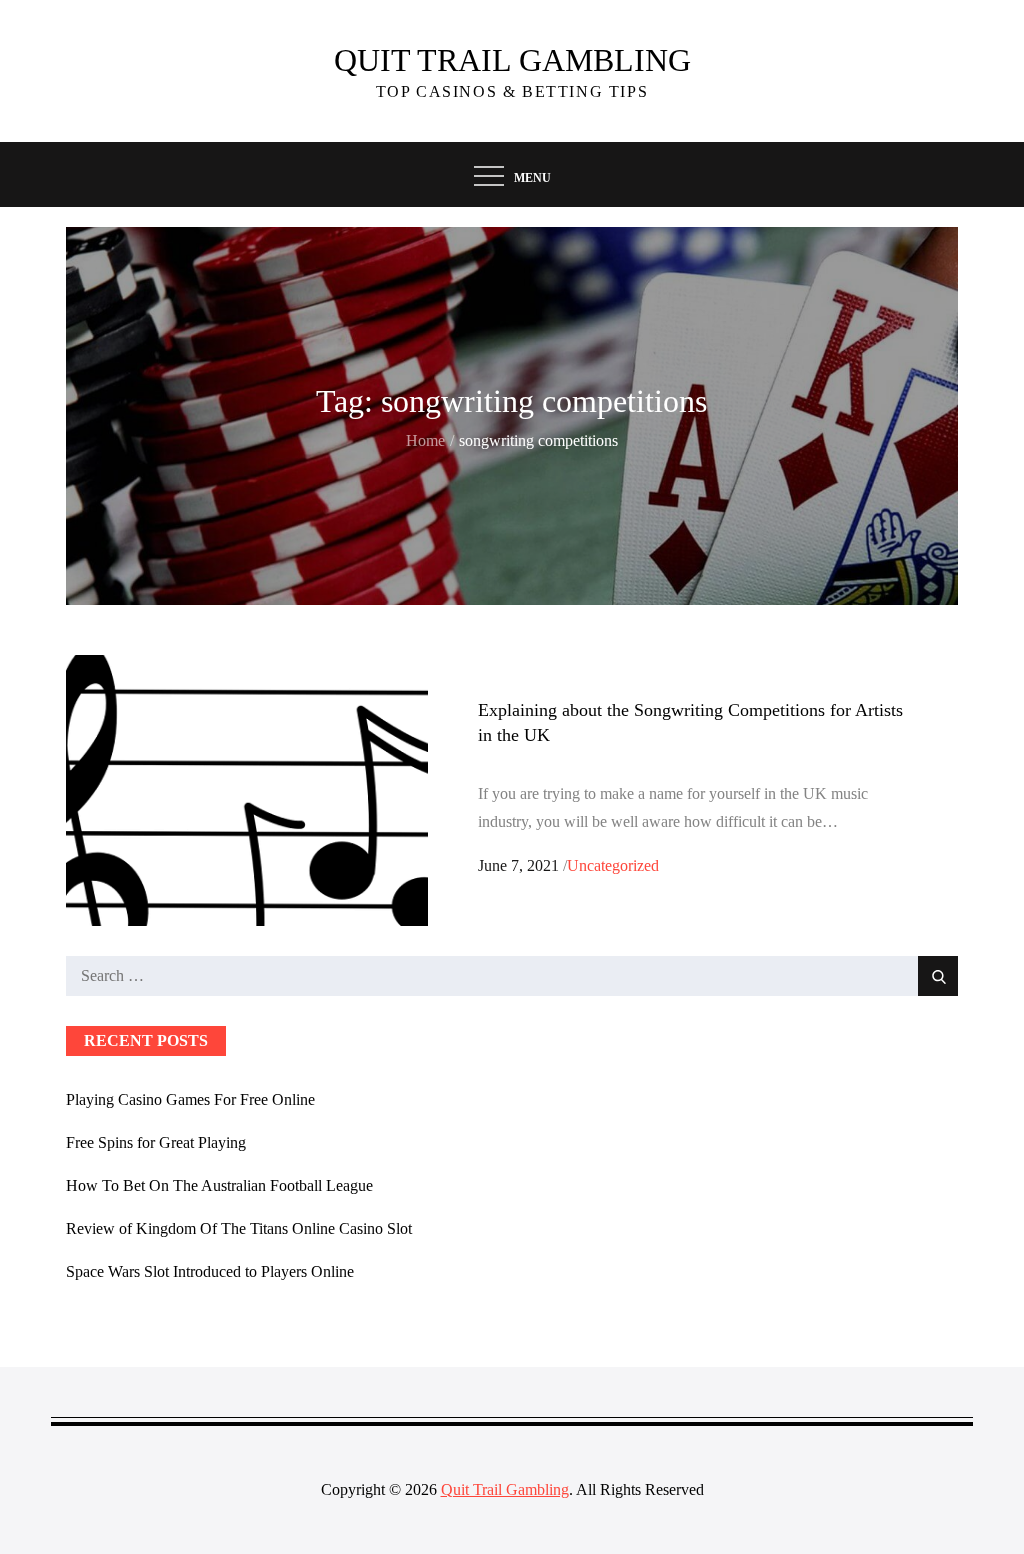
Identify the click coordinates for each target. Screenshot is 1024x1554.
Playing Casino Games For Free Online (190, 1099)
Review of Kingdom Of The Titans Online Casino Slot (239, 1228)
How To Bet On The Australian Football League (219, 1185)
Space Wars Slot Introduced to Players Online (210, 1271)
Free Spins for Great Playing (156, 1142)
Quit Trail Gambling (512, 60)
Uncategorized (613, 865)
